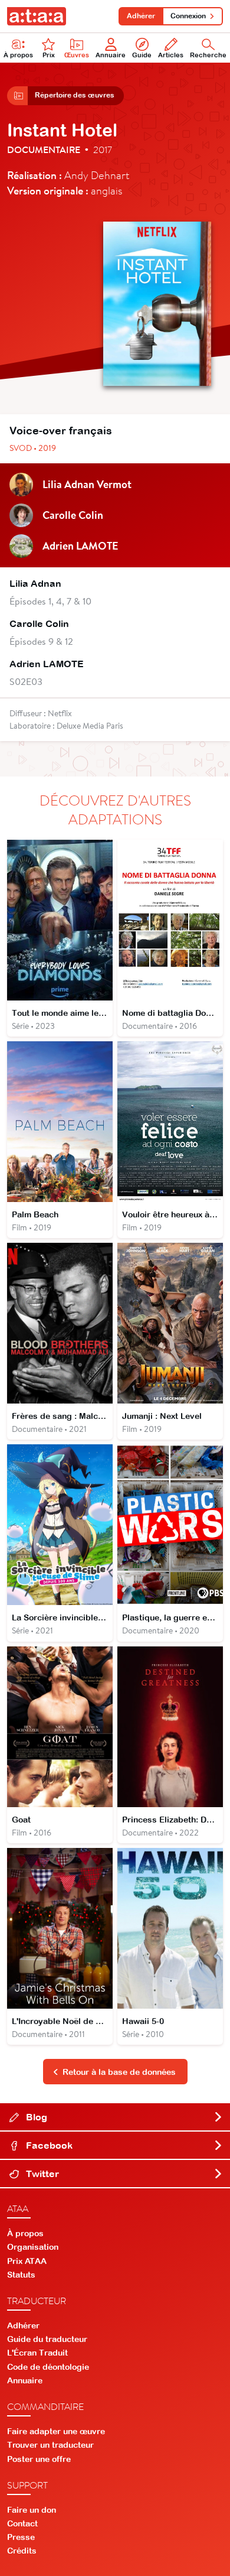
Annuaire (111, 55)
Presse (21, 2537)
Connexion (188, 16)
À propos (18, 55)
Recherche (208, 55)
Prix (49, 55)
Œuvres (77, 55)
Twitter (41, 2174)
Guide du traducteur (47, 2339)
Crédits (22, 2551)
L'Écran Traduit (37, 2353)
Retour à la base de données (119, 2072)
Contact (22, 2523)
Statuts (21, 2275)
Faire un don (32, 2510)
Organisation (33, 2247)
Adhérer (141, 16)
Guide (142, 55)
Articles (171, 55)
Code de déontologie (48, 2367)
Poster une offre (39, 2459)
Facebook (48, 2145)
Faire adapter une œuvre (56, 2431)
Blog (35, 2117)
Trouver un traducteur (50, 2445)
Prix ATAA (27, 2261)
